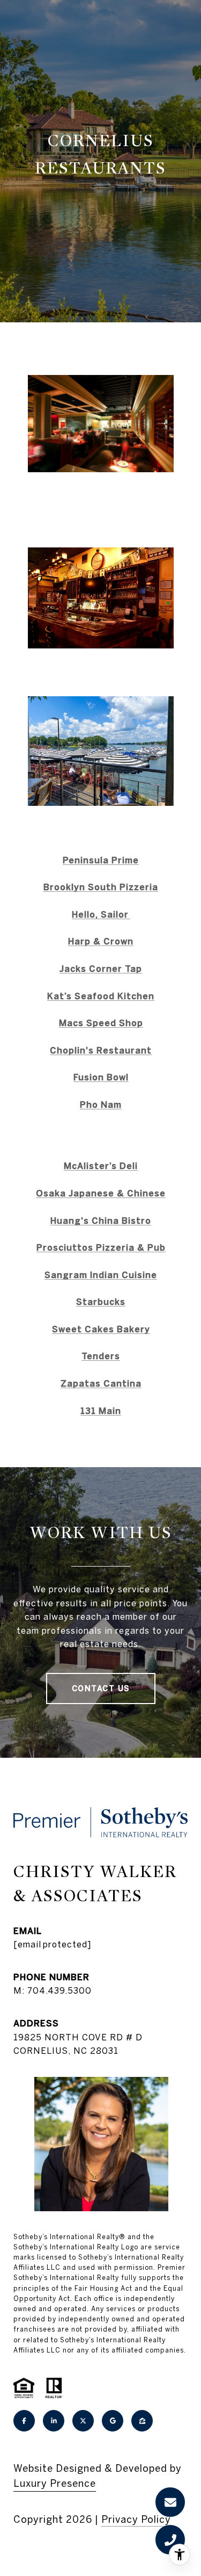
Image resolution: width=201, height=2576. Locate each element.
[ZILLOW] (142, 2421)
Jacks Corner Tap (101, 969)
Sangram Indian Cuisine (101, 1275)
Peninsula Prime (101, 860)
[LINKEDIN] (54, 2421)
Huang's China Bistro (101, 1221)
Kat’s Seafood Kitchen (101, 996)
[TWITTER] (83, 2421)
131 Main (101, 1411)
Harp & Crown (101, 941)
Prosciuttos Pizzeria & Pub (101, 1247)
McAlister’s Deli (101, 1166)
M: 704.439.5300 (53, 1990)
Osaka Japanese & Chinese (101, 1193)
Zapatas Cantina (101, 1383)
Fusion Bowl (101, 1077)
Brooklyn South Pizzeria (101, 887)
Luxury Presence (55, 2483)
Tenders (101, 1356)
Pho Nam (101, 1105)
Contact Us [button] (101, 1689)
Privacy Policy (136, 2519)
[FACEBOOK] (24, 2421)
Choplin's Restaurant (101, 1050)
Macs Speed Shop (101, 1023)
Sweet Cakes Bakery (101, 1329)
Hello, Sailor (101, 914)
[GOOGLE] (113, 2421)
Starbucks (101, 1302)
